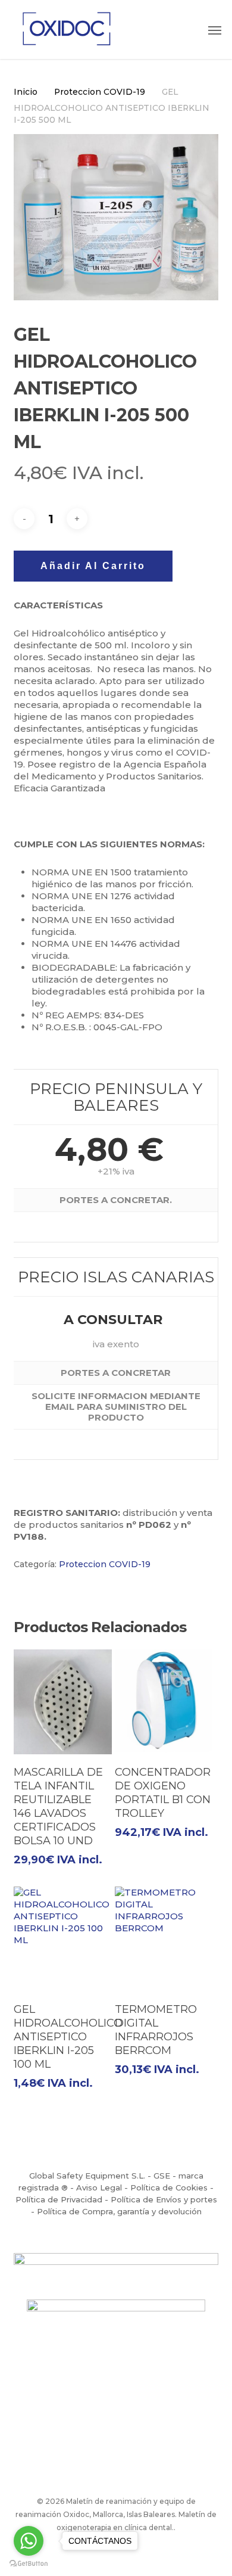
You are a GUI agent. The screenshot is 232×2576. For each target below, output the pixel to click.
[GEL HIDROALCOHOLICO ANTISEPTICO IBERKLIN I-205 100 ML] (63, 1939)
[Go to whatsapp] (29, 2541)
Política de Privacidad (59, 2199)
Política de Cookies (169, 2187)
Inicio (26, 92)
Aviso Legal (99, 2187)
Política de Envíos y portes (164, 2199)
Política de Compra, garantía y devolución (119, 2211)
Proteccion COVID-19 (100, 92)
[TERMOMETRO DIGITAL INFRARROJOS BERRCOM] (164, 1939)
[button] (215, 30)
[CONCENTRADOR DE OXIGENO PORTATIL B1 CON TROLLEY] (164, 1702)
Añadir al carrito (93, 566)
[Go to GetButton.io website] (29, 2564)
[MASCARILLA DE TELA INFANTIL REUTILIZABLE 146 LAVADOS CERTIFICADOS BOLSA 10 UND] (63, 1702)
